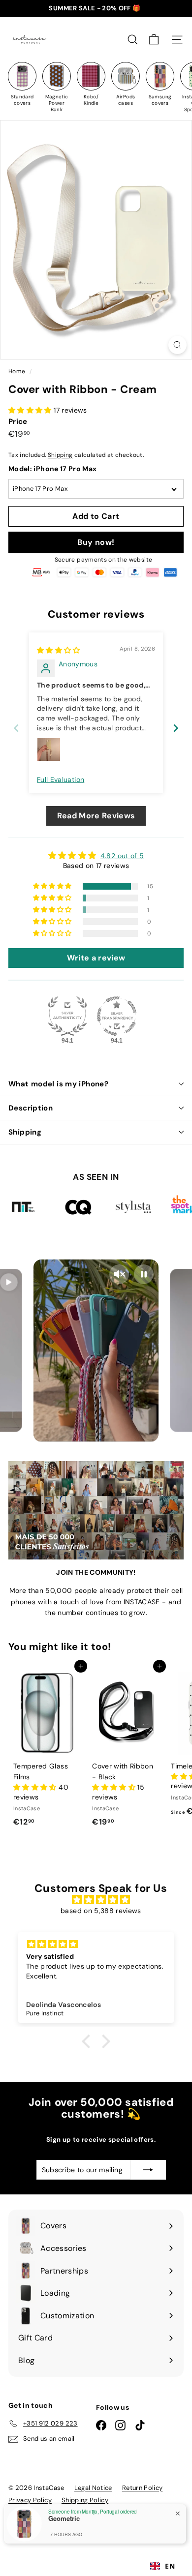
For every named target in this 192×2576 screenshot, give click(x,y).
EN (170, 2566)
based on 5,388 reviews (101, 1911)
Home (18, 371)
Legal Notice (93, 2488)
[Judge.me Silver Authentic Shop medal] (67, 1016)
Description (31, 1108)
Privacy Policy (30, 2500)
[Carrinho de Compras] (154, 40)
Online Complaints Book (46, 2525)
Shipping (60, 455)
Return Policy (143, 2488)
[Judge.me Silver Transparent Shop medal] (117, 1016)
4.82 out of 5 (122, 856)
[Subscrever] (148, 2170)
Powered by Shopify (123, 2525)
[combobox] (162, 2566)
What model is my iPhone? (58, 1084)
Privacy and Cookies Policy (50, 2512)
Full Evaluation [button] (61, 779)
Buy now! (96, 542)
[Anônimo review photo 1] (49, 749)
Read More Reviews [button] (96, 816)
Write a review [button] (96, 958)
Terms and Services (131, 2512)
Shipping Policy (85, 2500)
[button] (31, 410)
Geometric (56, 2560)
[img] (59, 650)
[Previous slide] (16, 728)
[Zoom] (177, 345)
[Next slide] (176, 728)
